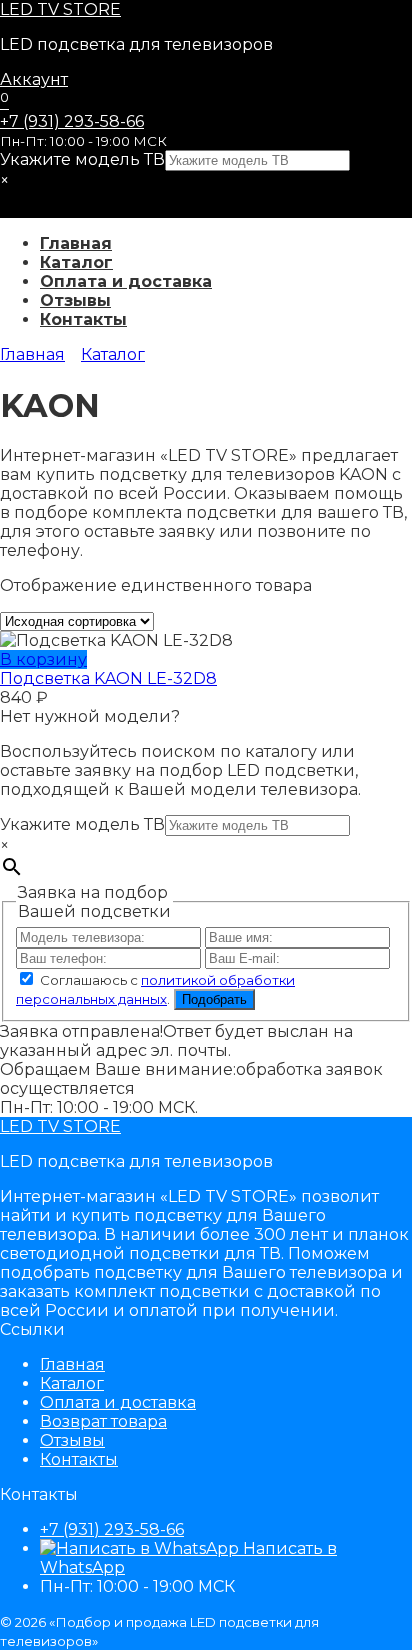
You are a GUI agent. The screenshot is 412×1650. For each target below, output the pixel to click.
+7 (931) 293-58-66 (72, 121)
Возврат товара (103, 1421)
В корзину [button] (43, 659)
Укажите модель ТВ (82, 159)
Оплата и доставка (126, 281)
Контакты (83, 319)
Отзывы (75, 300)
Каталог (76, 262)
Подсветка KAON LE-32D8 (108, 678)
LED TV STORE (60, 1126)
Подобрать (214, 999)
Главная (76, 243)
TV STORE (60, 9)
